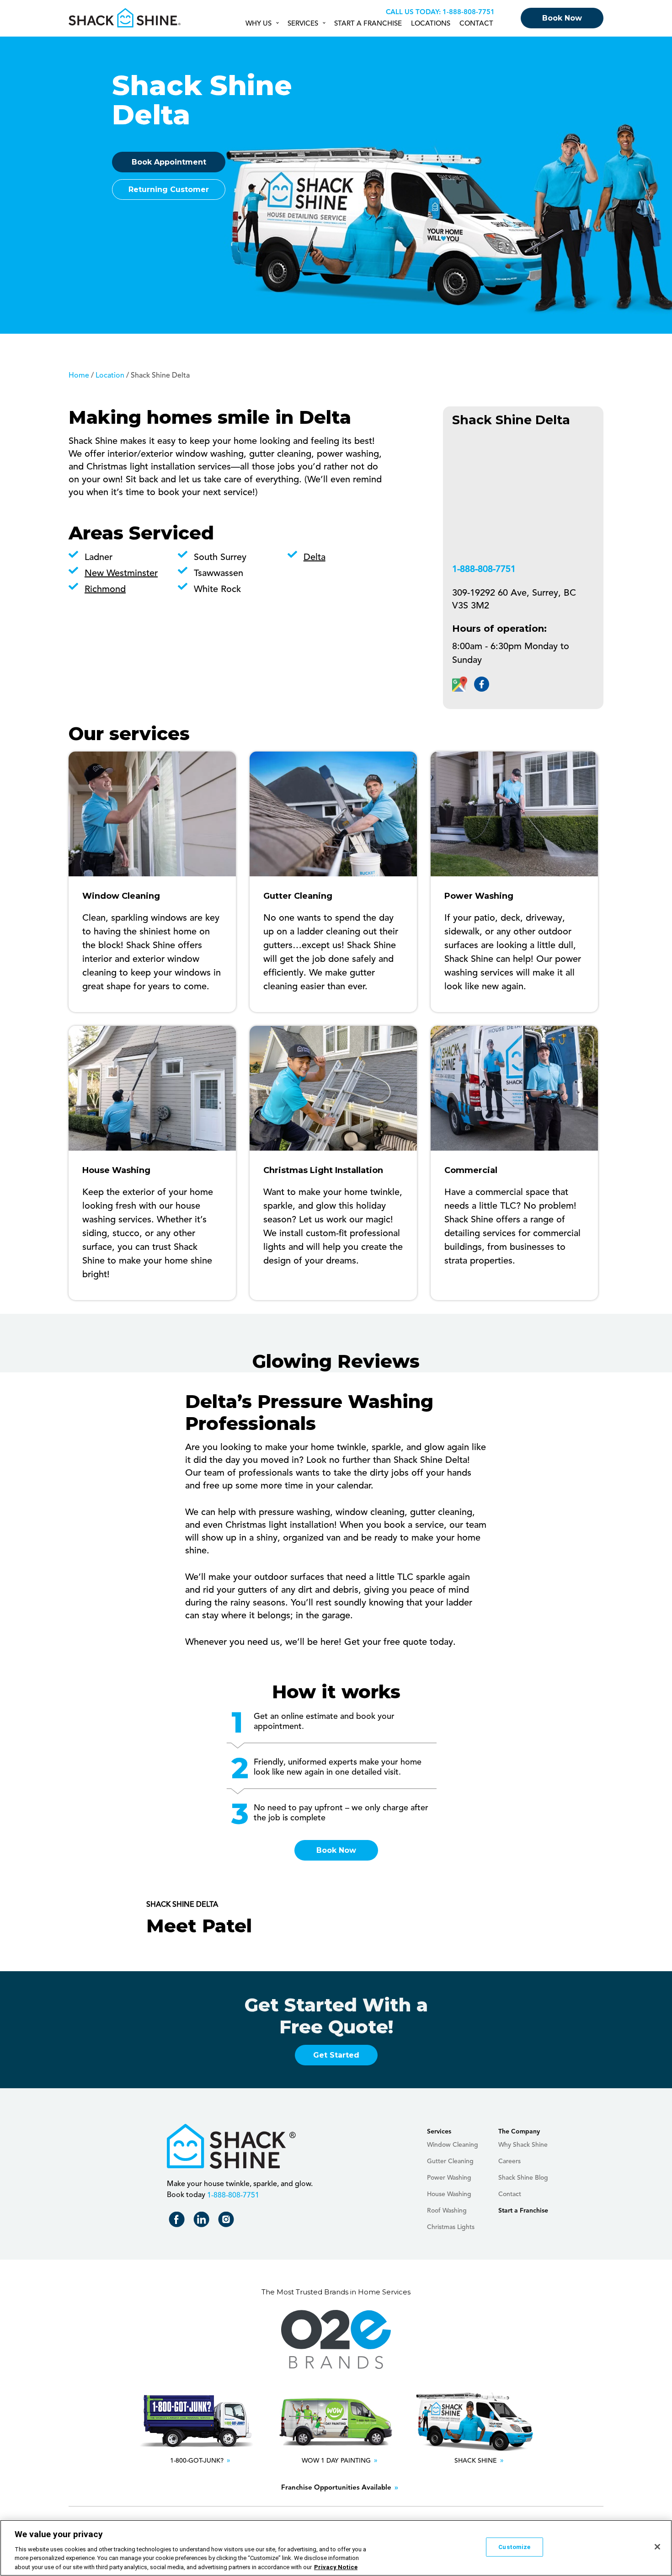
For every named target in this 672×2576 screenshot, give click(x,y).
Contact (476, 24)
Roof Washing (447, 2211)
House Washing (449, 2194)
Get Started (336, 2055)
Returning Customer (169, 189)
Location (110, 376)
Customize (514, 2547)
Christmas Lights (451, 2227)
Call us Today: (413, 13)
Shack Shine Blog (523, 2178)
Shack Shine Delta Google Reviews (460, 684)
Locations (431, 24)
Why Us (259, 24)
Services (303, 24)
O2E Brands (336, 2340)
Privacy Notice (336, 2567)
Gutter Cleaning (450, 2161)
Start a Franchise (368, 24)
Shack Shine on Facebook (179, 2221)
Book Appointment (169, 162)
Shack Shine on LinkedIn (203, 2221)
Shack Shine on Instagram (228, 2221)
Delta (315, 558)
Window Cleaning (453, 2145)
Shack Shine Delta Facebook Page (482, 684)
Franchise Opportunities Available (336, 2488)
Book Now (562, 18)
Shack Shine (125, 18)
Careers (509, 2161)
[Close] (657, 2547)
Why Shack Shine (523, 2145)
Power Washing (449, 2178)
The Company (519, 2132)
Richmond (105, 590)
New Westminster (121, 574)
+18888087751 (467, 13)
